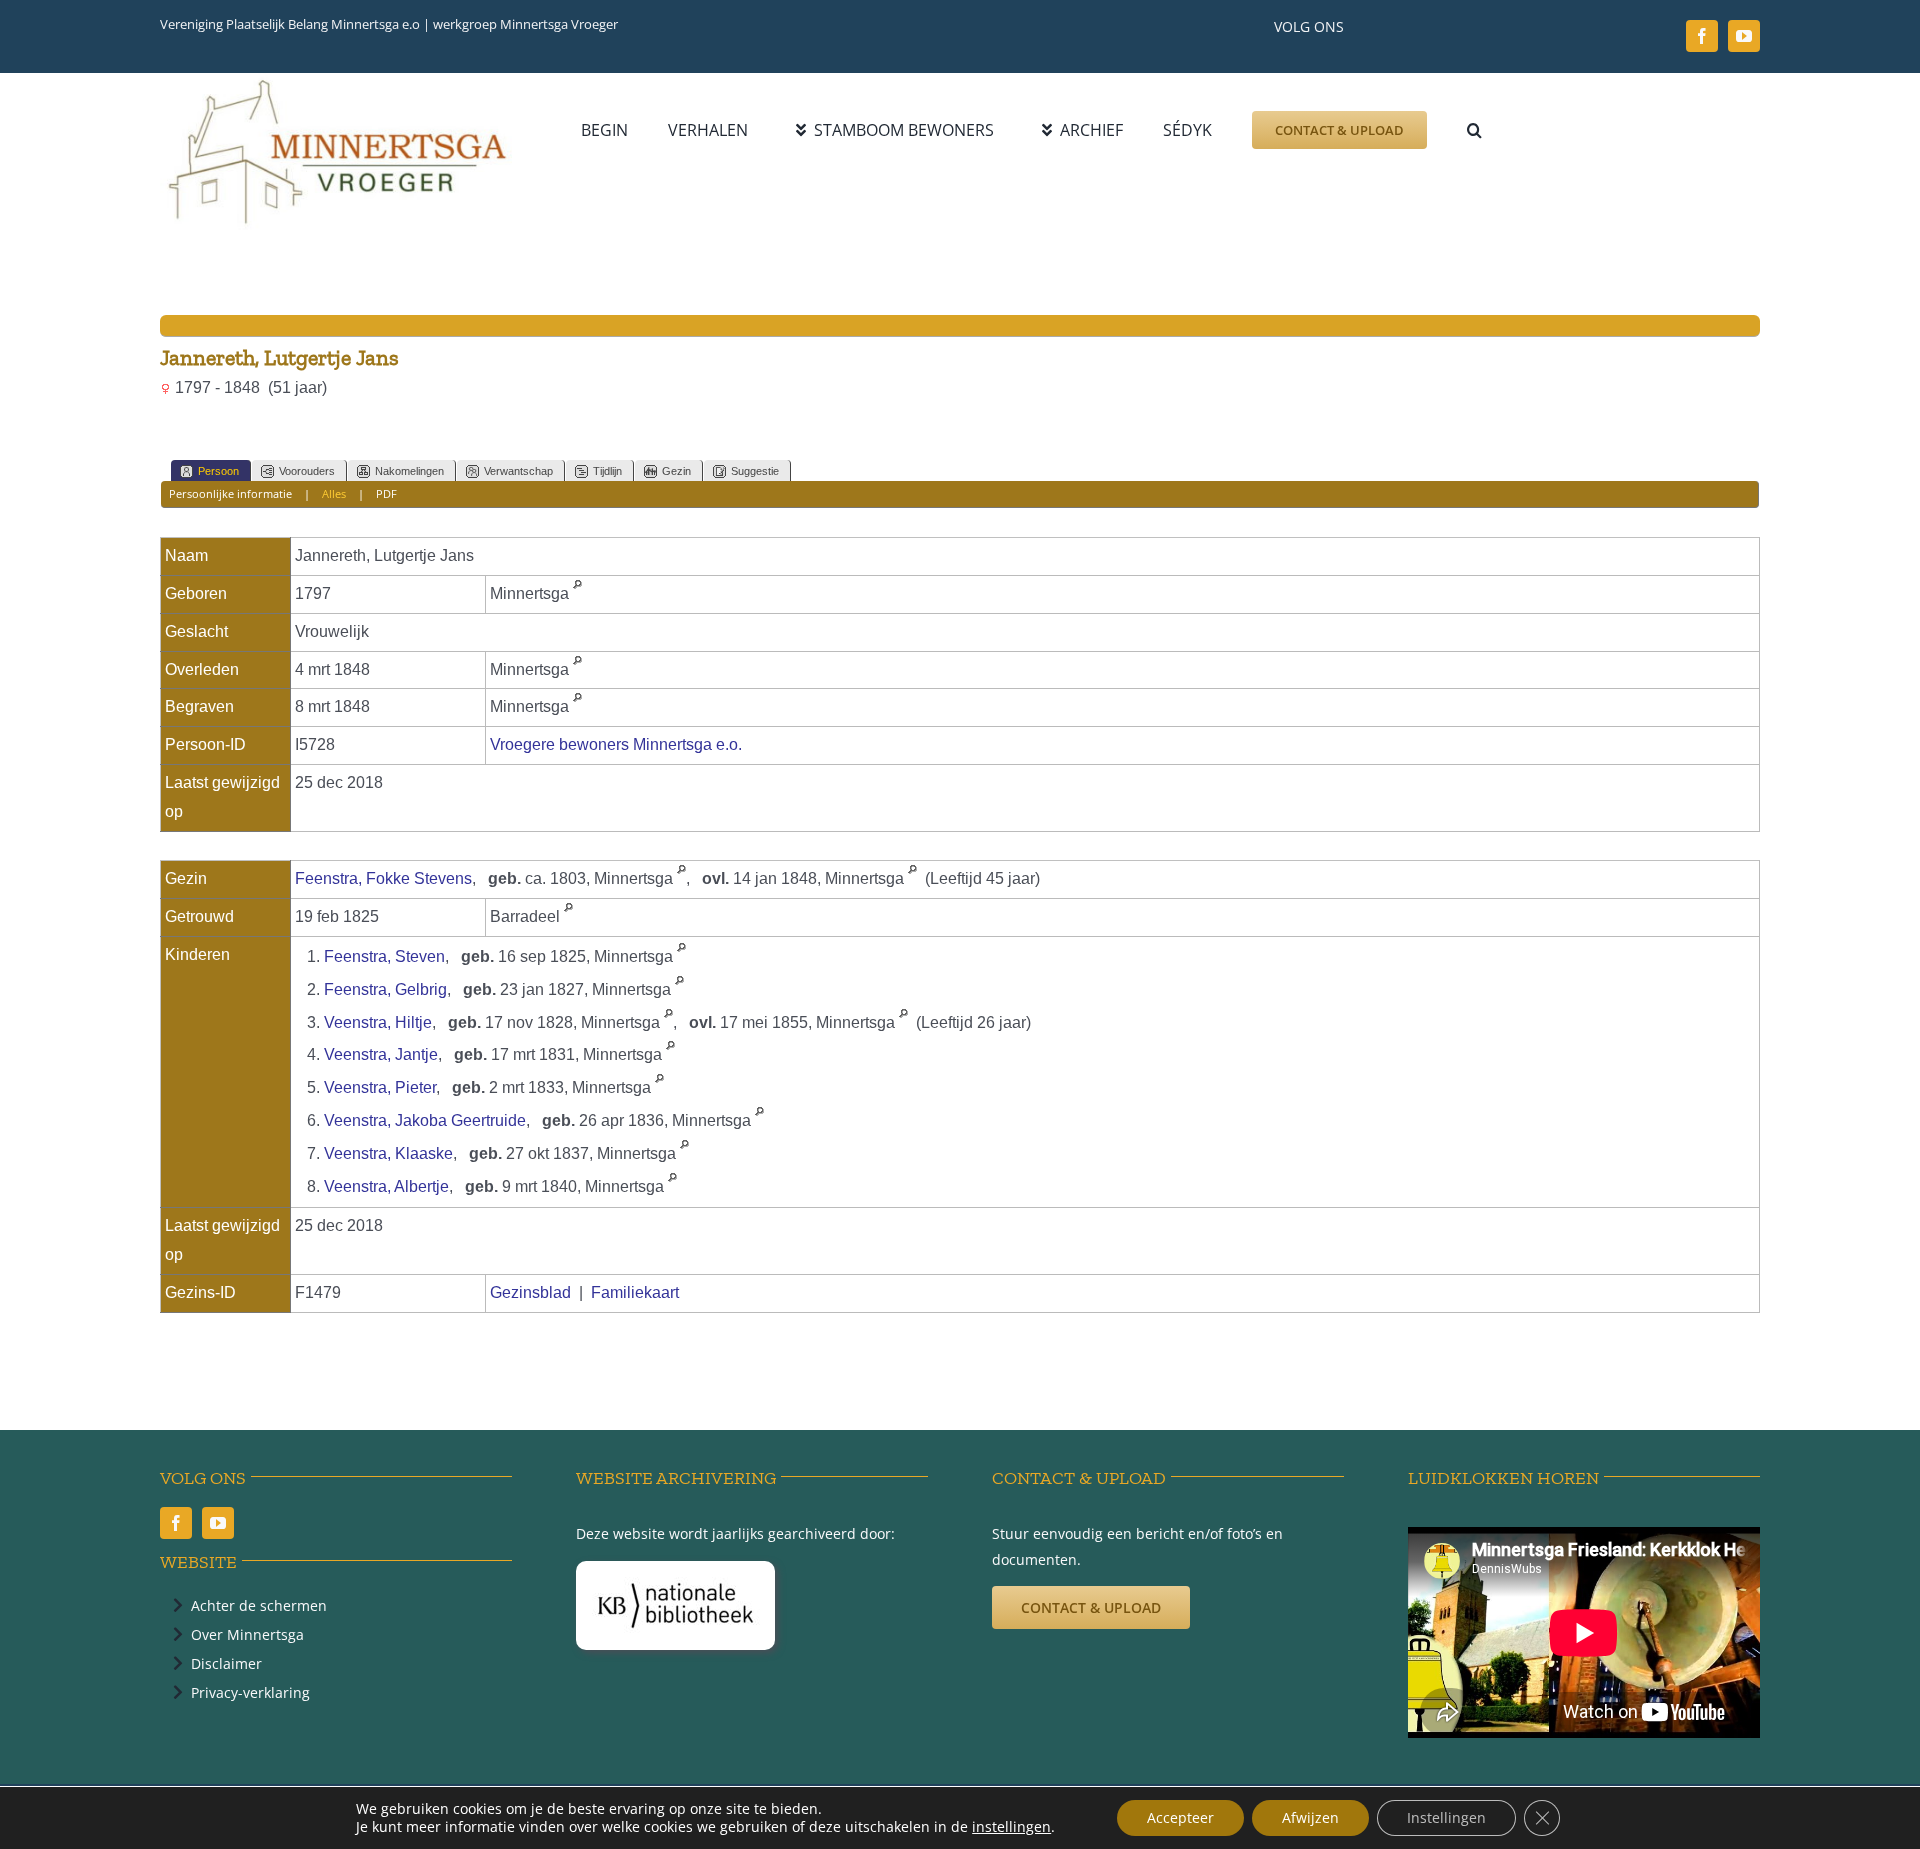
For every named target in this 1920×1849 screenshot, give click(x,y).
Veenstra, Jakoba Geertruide (425, 1120)
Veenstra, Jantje (381, 1054)
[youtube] (1744, 36)
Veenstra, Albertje (386, 1186)
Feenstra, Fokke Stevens (383, 878)
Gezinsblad (530, 1292)
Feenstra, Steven (384, 956)
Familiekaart (635, 1292)
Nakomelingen (409, 471)
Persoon (218, 471)
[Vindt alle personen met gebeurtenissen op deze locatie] (577, 593)
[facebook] (1702, 36)
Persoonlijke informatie (230, 493)
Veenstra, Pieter (380, 1087)
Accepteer (1180, 1817)
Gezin (676, 471)
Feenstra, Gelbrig (385, 989)
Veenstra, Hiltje (378, 1022)
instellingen (1011, 1827)
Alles (334, 493)
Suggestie (755, 471)
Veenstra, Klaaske (388, 1153)
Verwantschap (518, 471)
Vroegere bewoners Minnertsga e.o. (616, 744)
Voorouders (307, 471)
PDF (386, 493)
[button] (1474, 130)
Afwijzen (1310, 1817)
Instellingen (1446, 1817)
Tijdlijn (607, 471)
